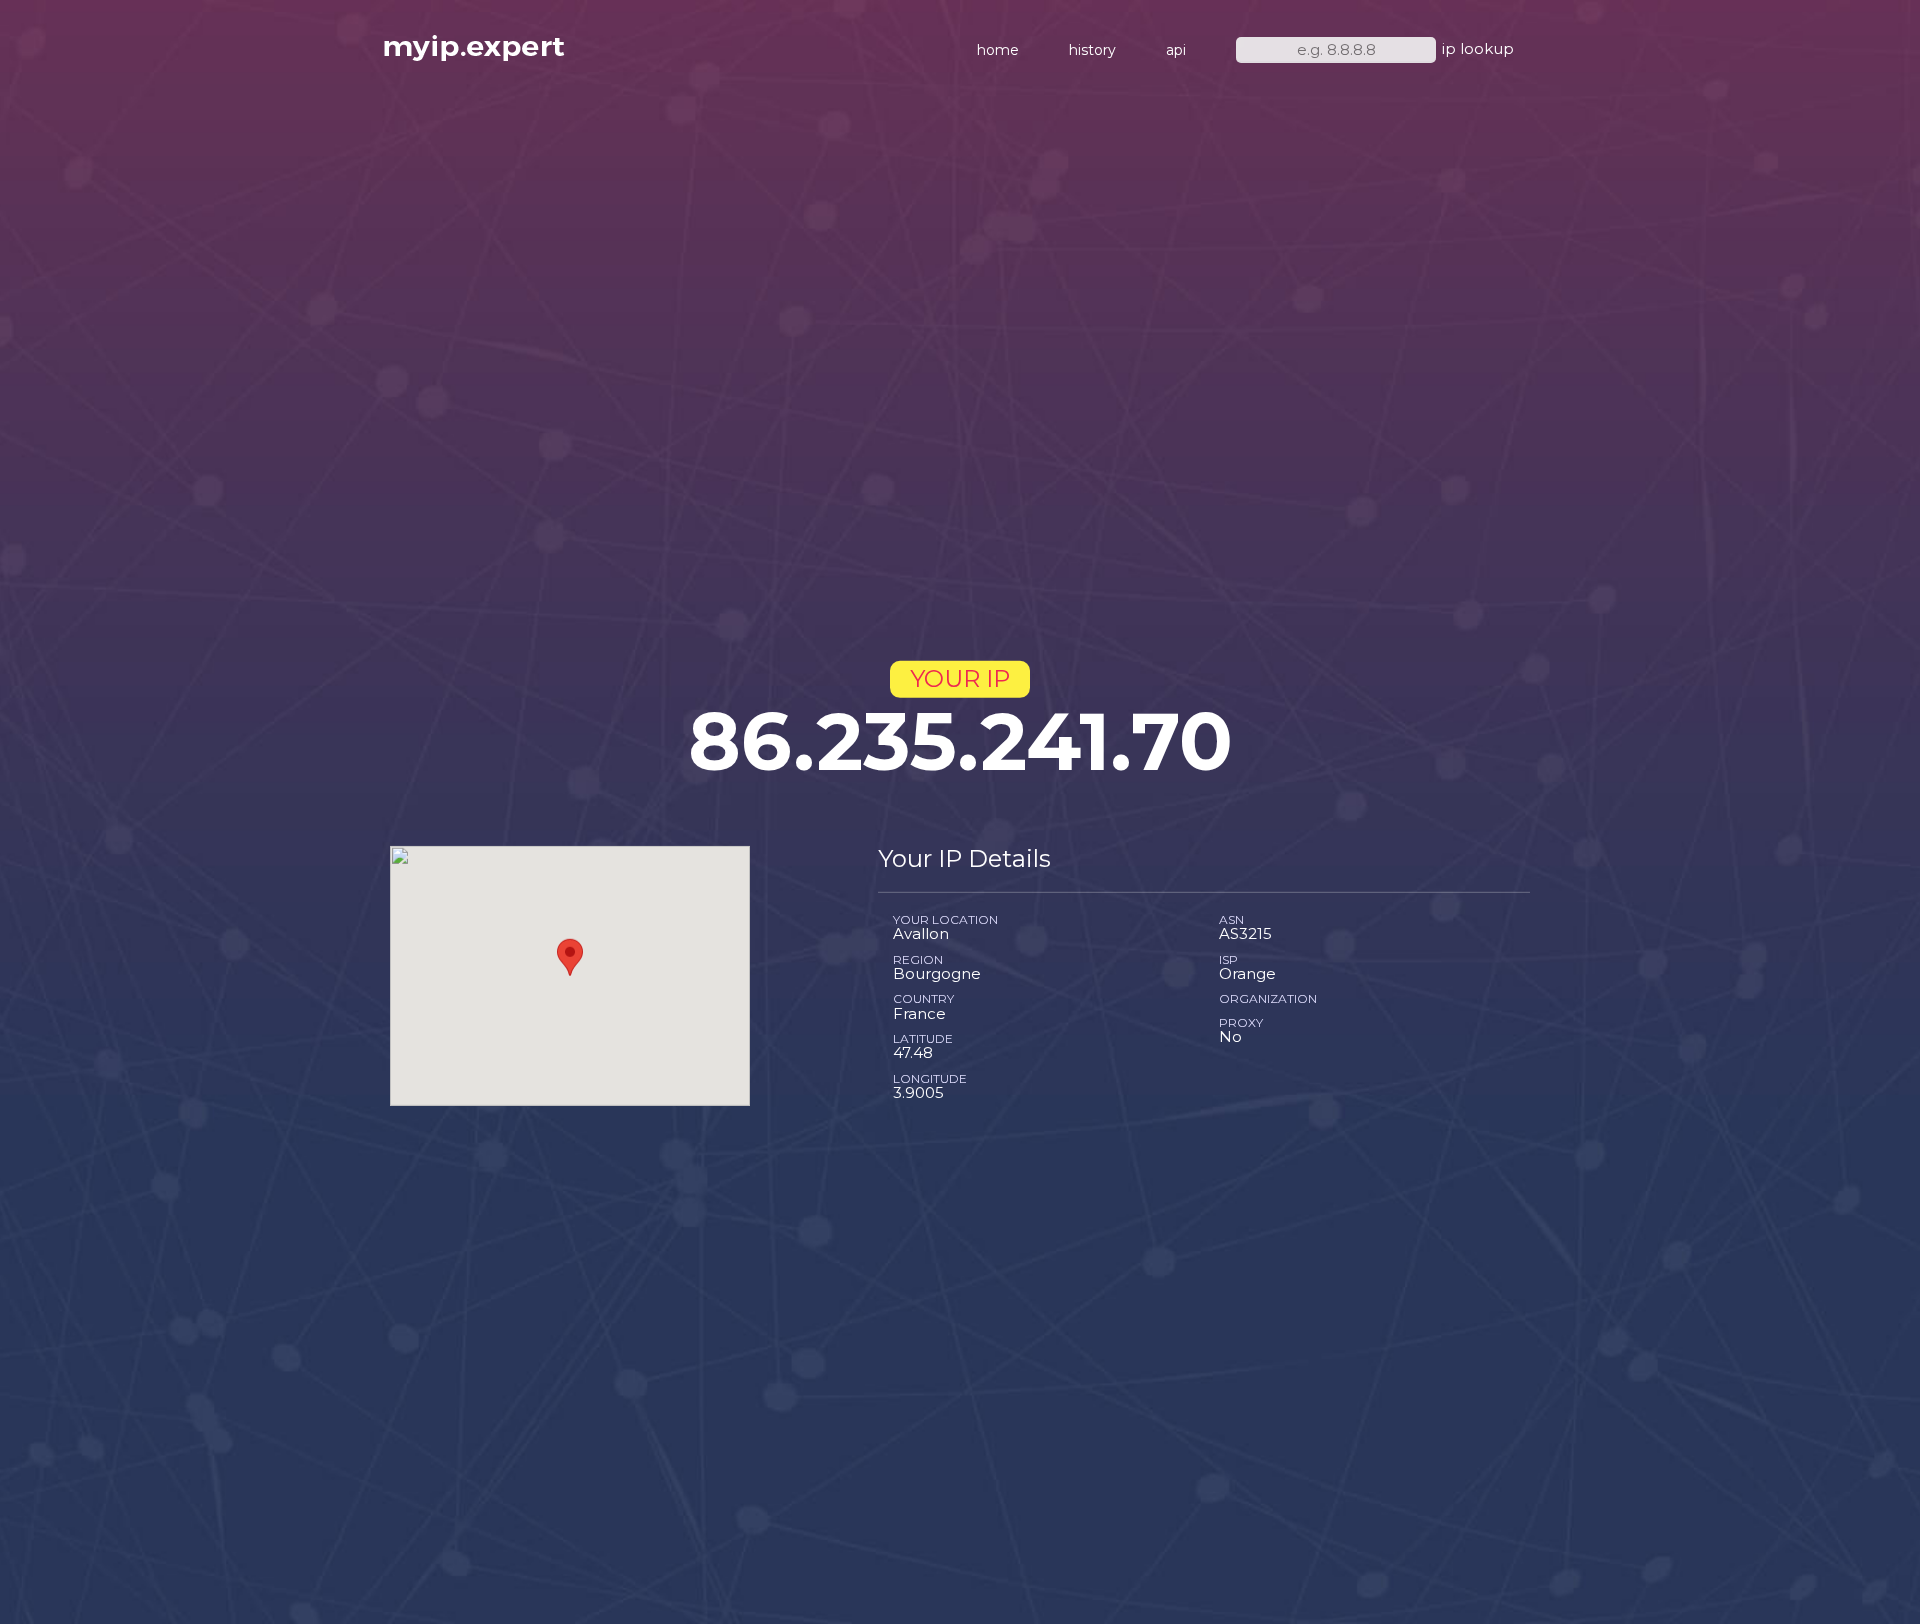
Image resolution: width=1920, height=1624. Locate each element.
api (1176, 50)
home (998, 50)
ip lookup (1478, 48)
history (1092, 50)
